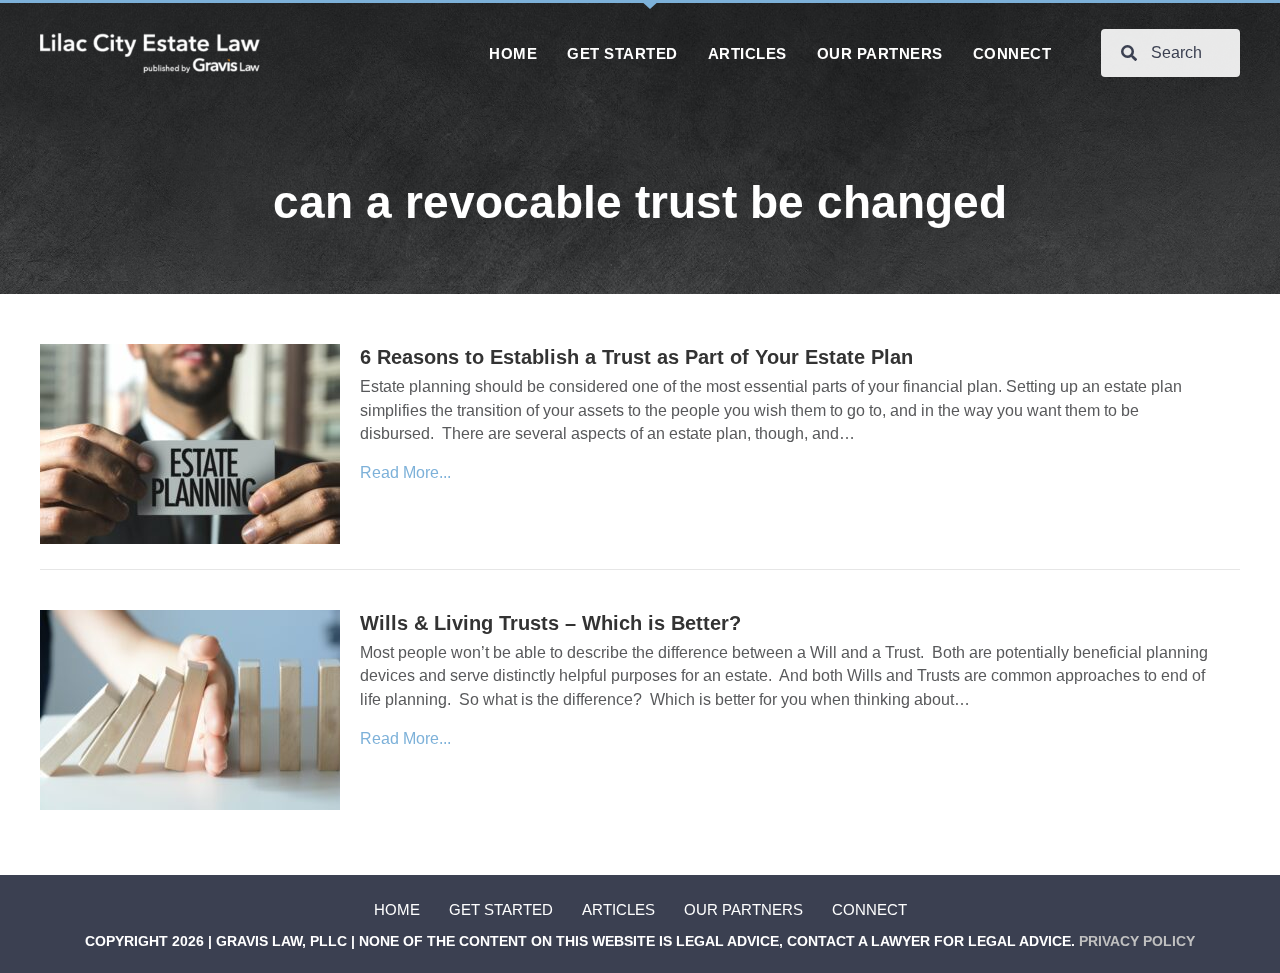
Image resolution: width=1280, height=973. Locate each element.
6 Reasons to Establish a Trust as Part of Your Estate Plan (636, 357)
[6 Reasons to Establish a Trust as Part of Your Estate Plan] (190, 443)
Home (397, 909)
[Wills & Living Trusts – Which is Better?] (190, 708)
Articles (618, 909)
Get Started (501, 909)
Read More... (405, 472)
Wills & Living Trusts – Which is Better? (550, 623)
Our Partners (743, 909)
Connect (869, 909)
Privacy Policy (1137, 941)
